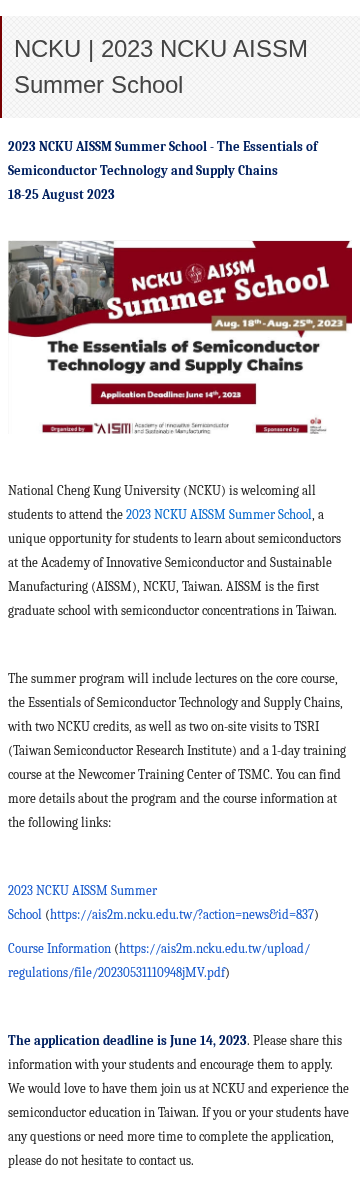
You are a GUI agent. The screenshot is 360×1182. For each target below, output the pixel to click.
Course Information (59, 948)
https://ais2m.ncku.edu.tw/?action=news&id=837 (182, 914)
